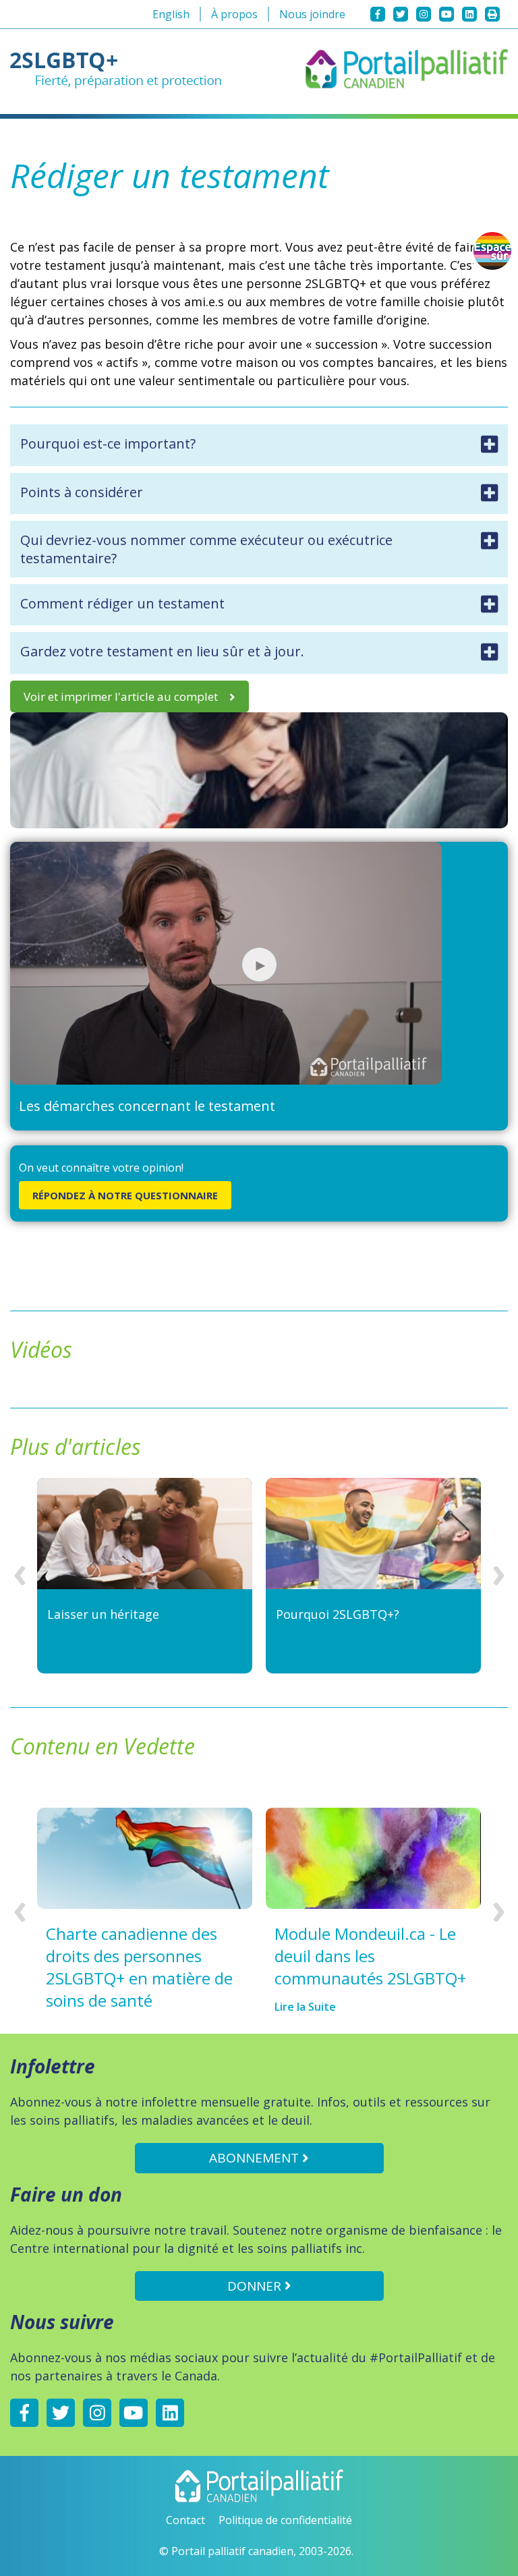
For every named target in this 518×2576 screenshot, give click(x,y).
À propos (234, 14)
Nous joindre (312, 14)
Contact (185, 2520)
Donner (256, 2286)
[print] (492, 14)
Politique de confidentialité (285, 2520)
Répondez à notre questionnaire (125, 1195)
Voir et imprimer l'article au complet (121, 696)
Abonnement (256, 2158)
